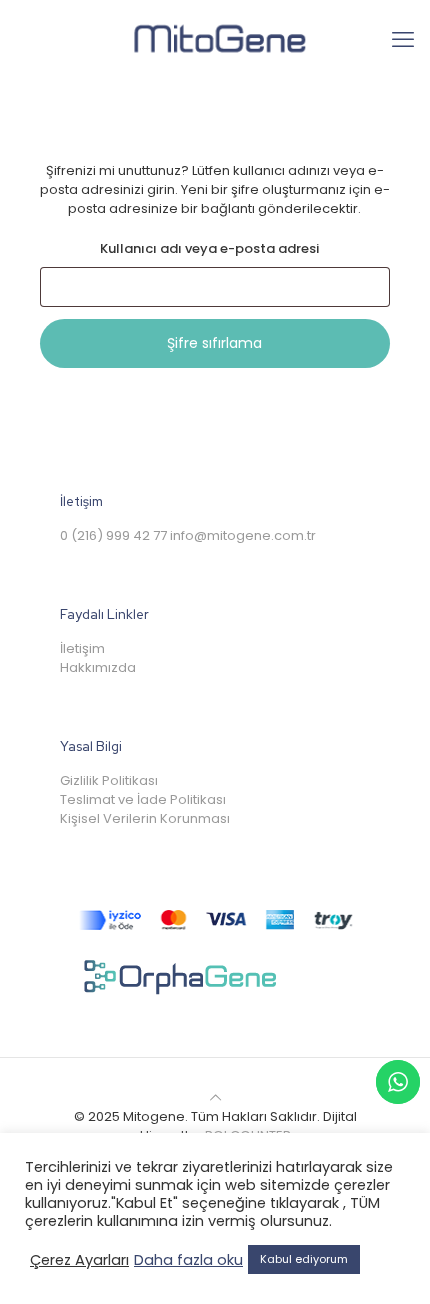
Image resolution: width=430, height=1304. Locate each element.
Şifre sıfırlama (214, 343)
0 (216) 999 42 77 (113, 535)
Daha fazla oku (188, 1260)
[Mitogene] (215, 40)
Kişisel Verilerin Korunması (145, 818)
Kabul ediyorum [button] (304, 1259)
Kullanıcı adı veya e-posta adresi (237, 248)
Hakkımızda (98, 667)
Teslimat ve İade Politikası (143, 799)
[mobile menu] (403, 40)
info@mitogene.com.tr (243, 535)
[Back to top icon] (215, 1097)
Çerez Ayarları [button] (79, 1260)
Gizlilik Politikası (109, 780)
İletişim (82, 648)
